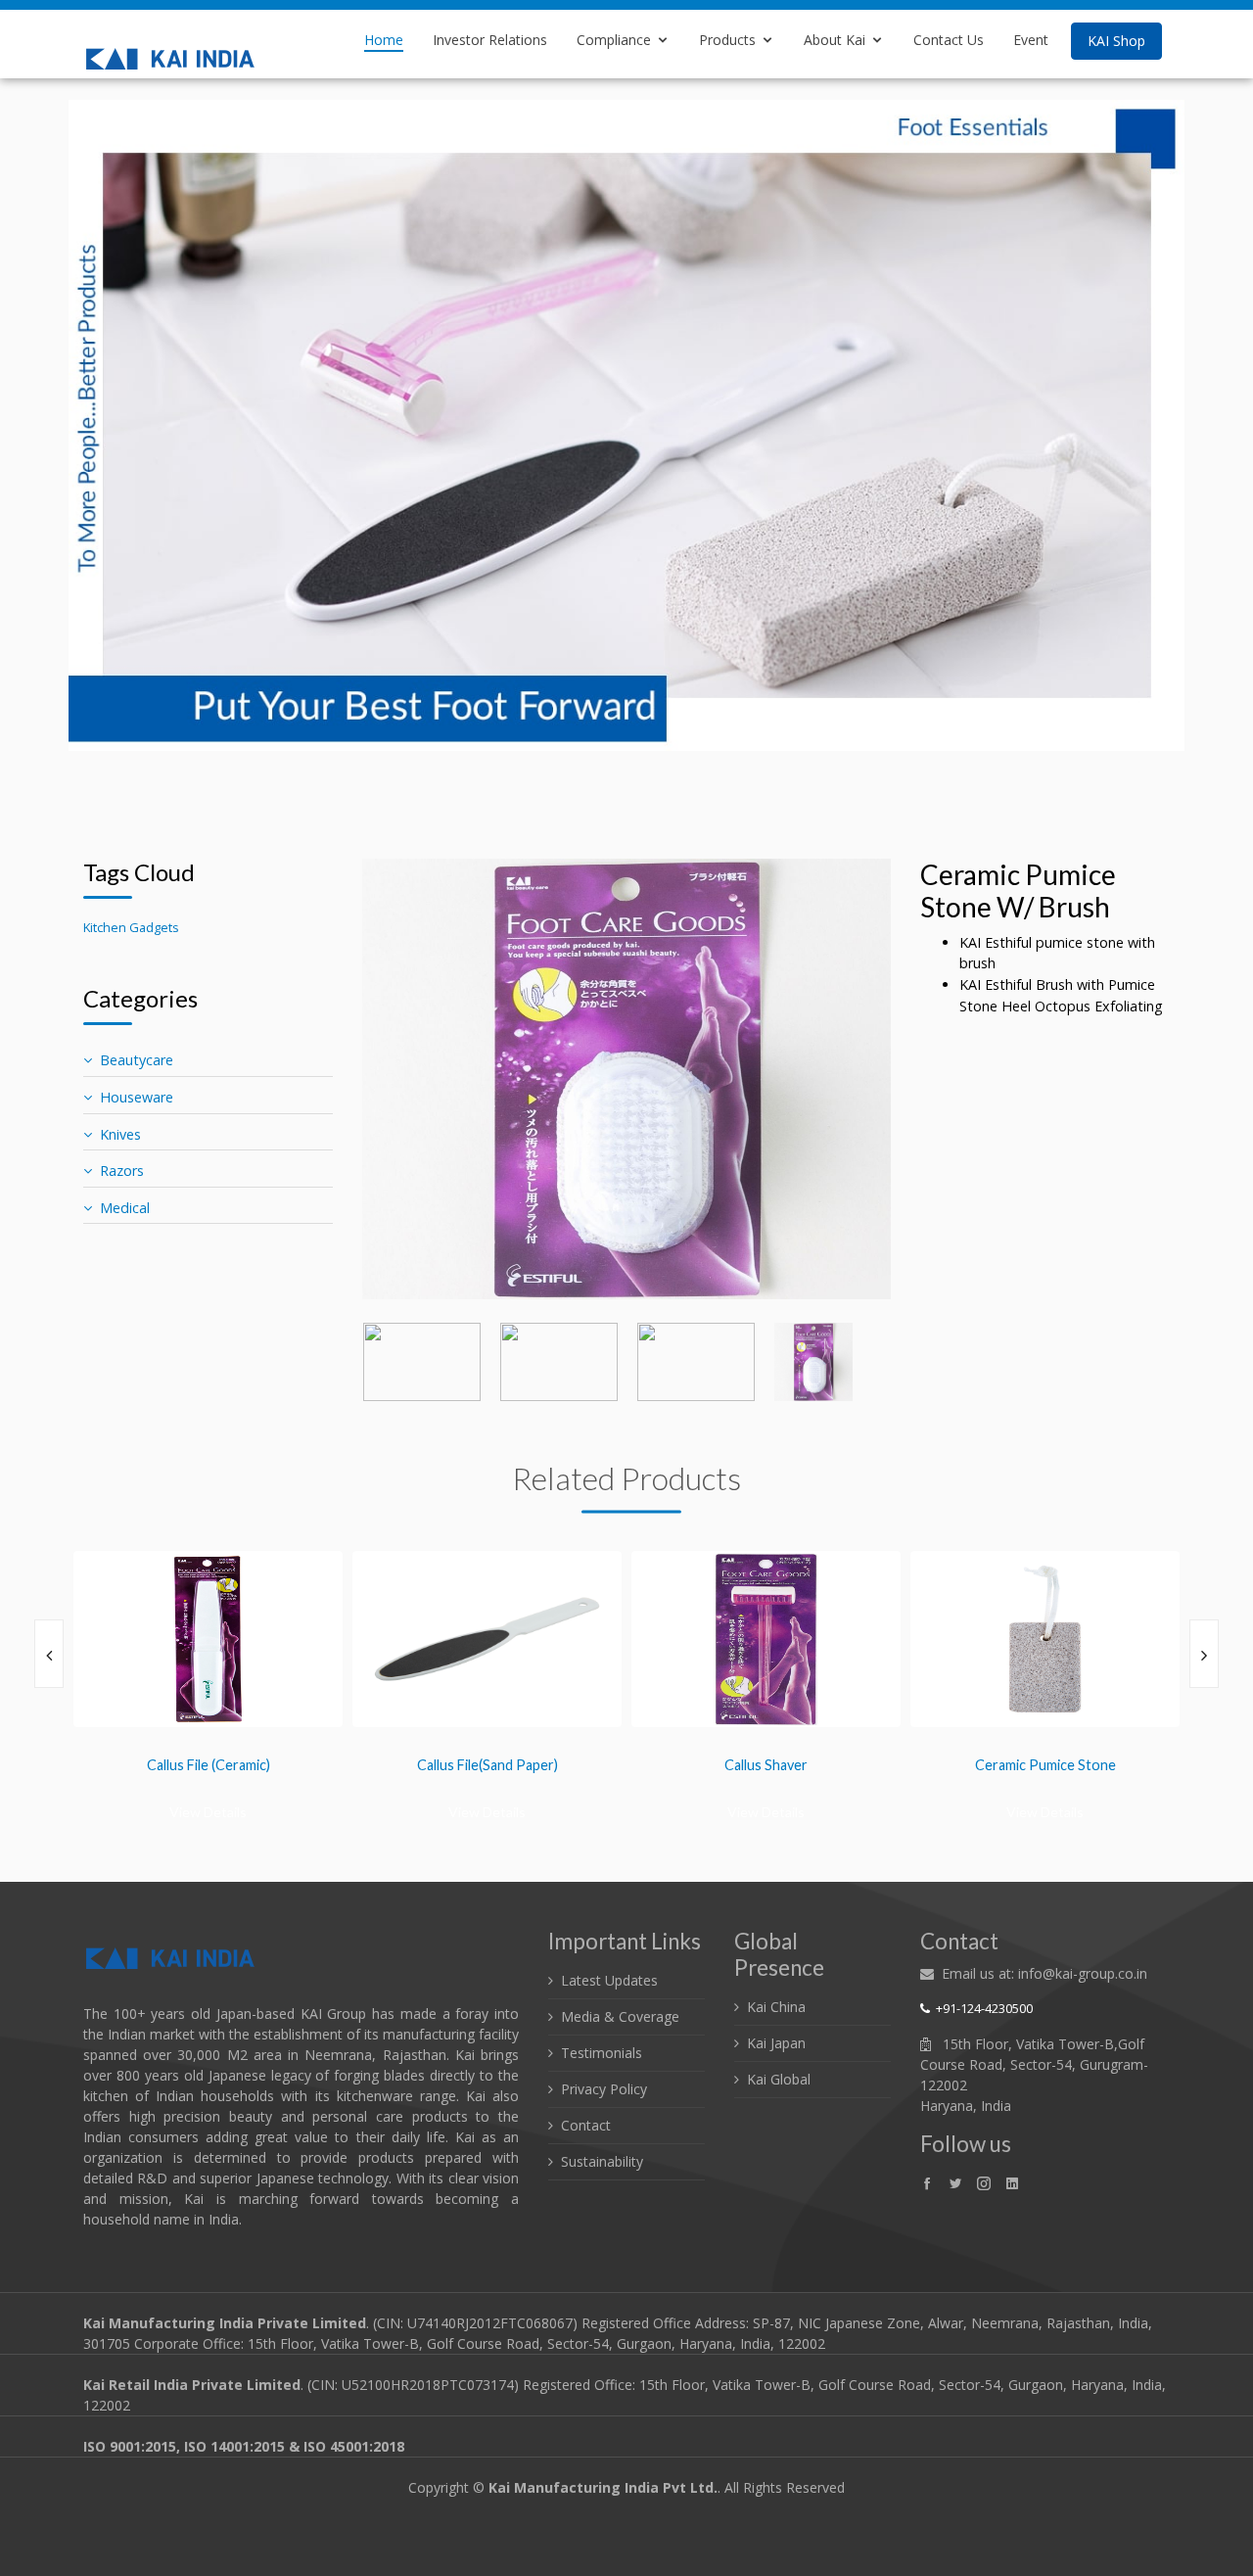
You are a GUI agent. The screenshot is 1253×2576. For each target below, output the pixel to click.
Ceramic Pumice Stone (949, 1765)
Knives (120, 1134)
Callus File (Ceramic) (112, 1765)
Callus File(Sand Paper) (391, 1765)
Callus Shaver (669, 1765)
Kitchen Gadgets (131, 927)
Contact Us (949, 40)
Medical (125, 1208)
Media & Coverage (620, 2016)
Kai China (776, 2007)
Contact (586, 2125)
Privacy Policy (604, 2089)
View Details (111, 1812)
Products (727, 40)
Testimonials (602, 2053)
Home (384, 40)
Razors (122, 1171)
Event (1031, 40)
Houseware (137, 1097)
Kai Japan (776, 2043)
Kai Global (779, 2079)
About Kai (835, 40)
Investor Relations (490, 40)
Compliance (614, 40)
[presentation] (49, 1654)
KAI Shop (1116, 41)
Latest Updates (609, 1980)
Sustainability (602, 2161)
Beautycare (137, 1060)
